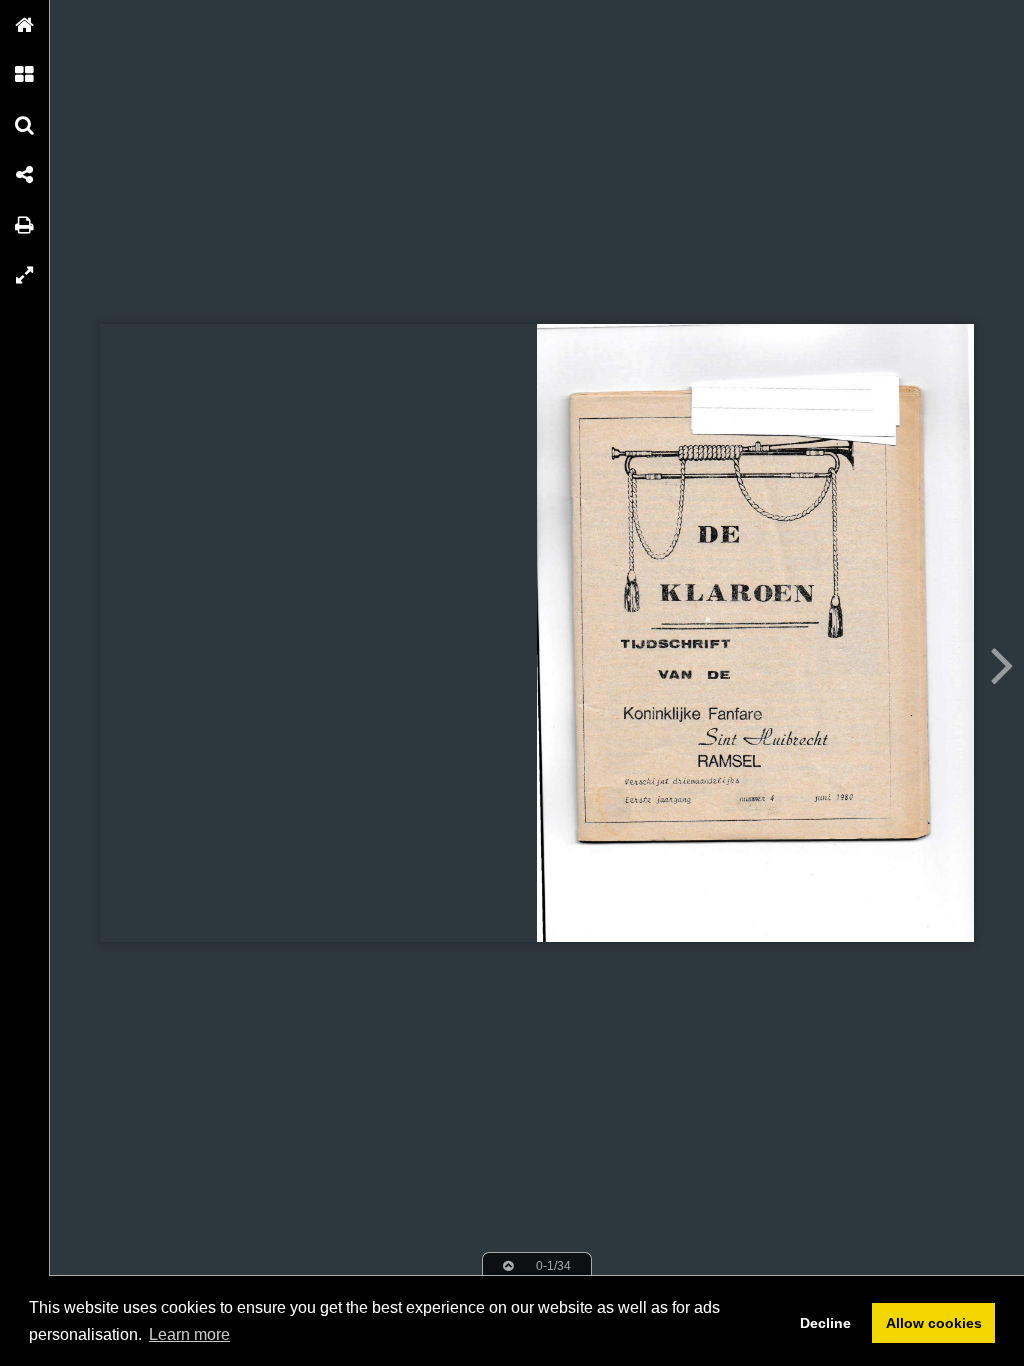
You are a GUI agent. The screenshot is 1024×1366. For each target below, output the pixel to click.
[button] (25, 25)
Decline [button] (825, 1323)
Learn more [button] (189, 1334)
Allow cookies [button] (934, 1323)
